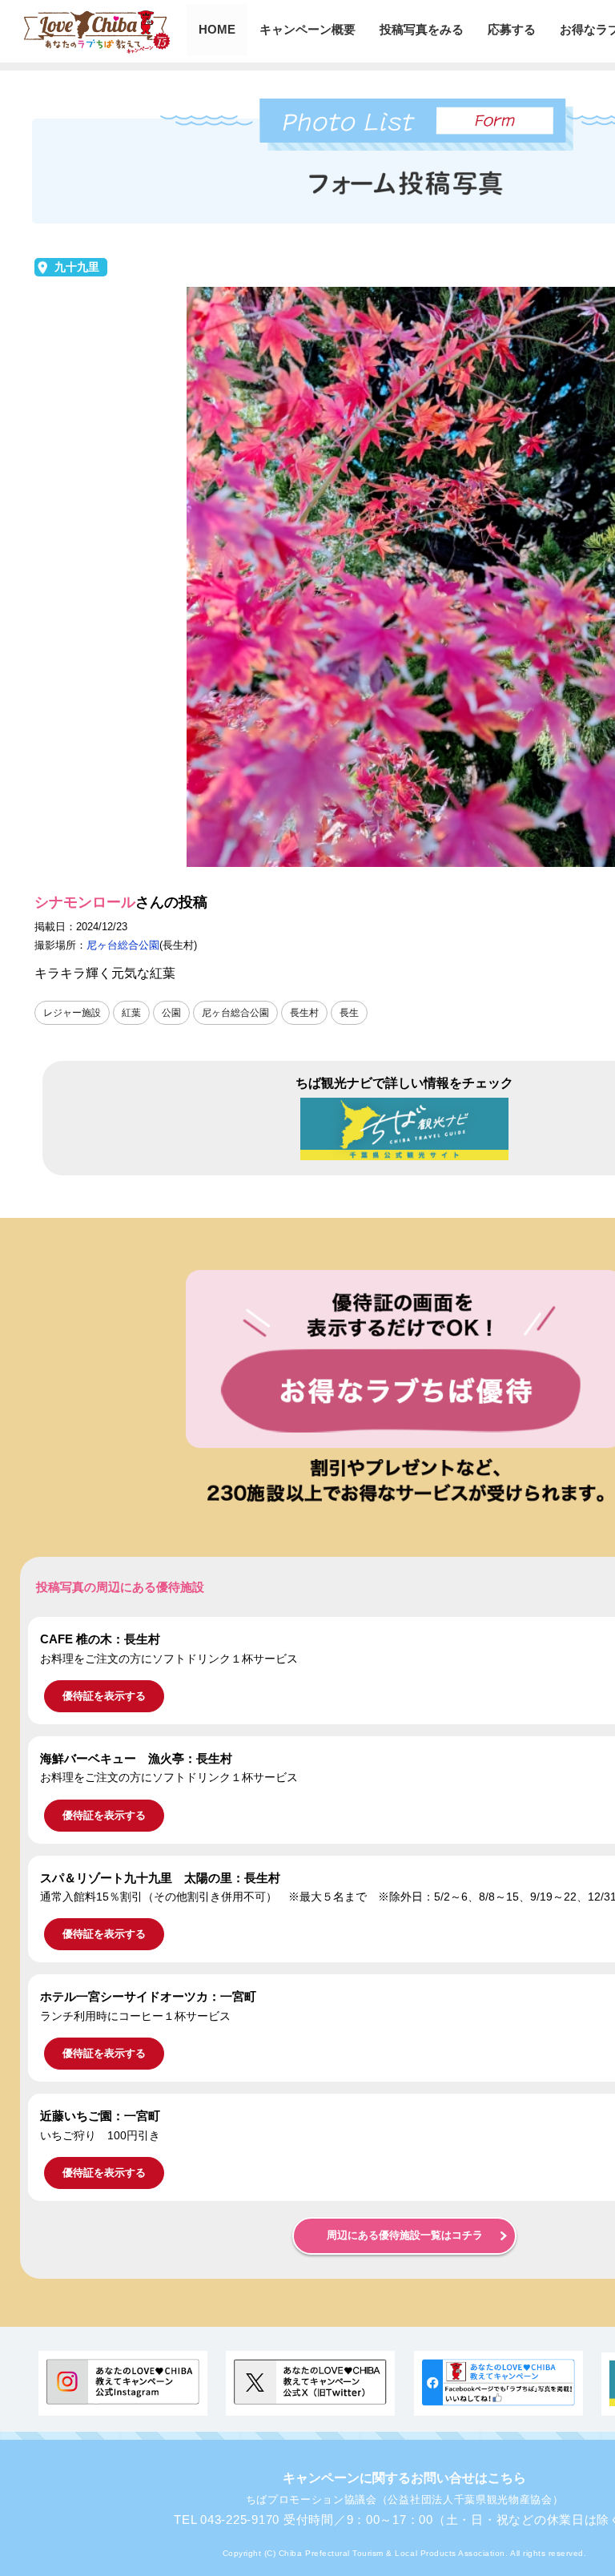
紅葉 (131, 1013)
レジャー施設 (72, 1013)
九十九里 (77, 267)
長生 (349, 1013)
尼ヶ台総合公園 (123, 945)
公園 (171, 1013)
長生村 (304, 1013)
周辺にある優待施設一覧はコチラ (405, 2235)
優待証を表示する (104, 1696)
